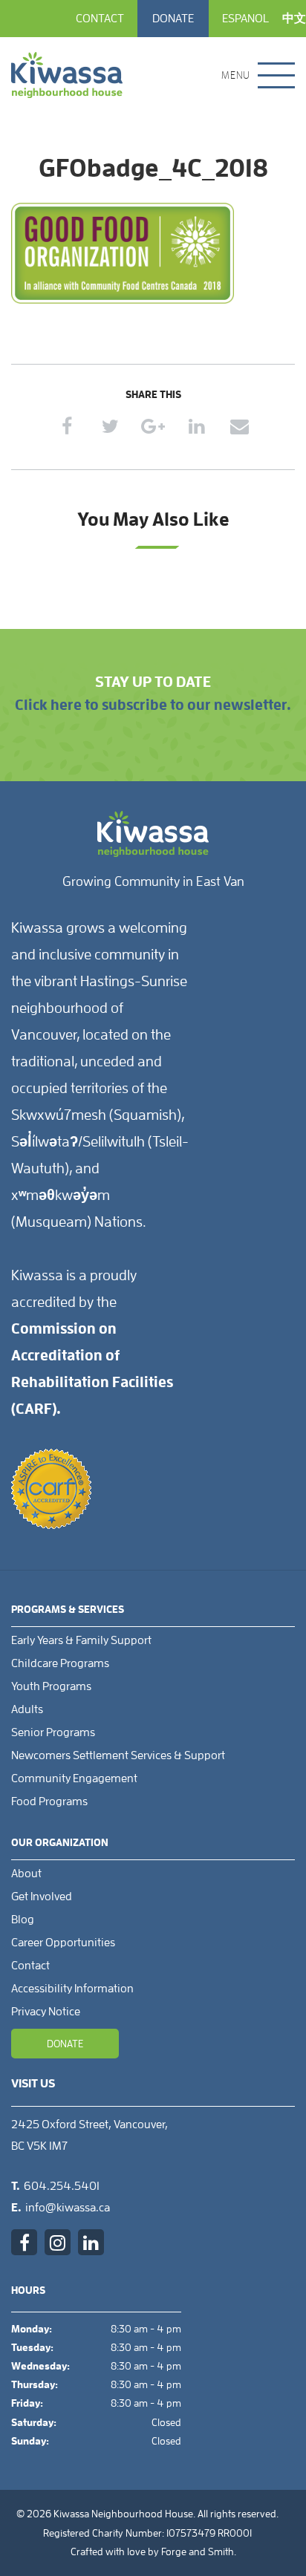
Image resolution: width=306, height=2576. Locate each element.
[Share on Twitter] (110, 426)
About (26, 1874)
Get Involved (42, 1897)
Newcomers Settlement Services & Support (118, 1755)
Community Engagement (74, 1778)
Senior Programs (53, 1732)
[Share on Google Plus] (153, 426)
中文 (294, 19)
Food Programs (49, 1801)
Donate (173, 19)
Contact (100, 19)
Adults (27, 1709)
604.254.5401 (62, 2186)
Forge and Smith (198, 2551)
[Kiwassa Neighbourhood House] (67, 75)
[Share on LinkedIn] (196, 426)
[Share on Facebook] (67, 426)
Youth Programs (51, 1686)
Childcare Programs (60, 1663)
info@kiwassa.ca (68, 2208)
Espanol (245, 19)
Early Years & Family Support (81, 1640)
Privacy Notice (46, 2012)
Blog (23, 1920)
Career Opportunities (63, 1943)
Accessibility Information (72, 1989)
